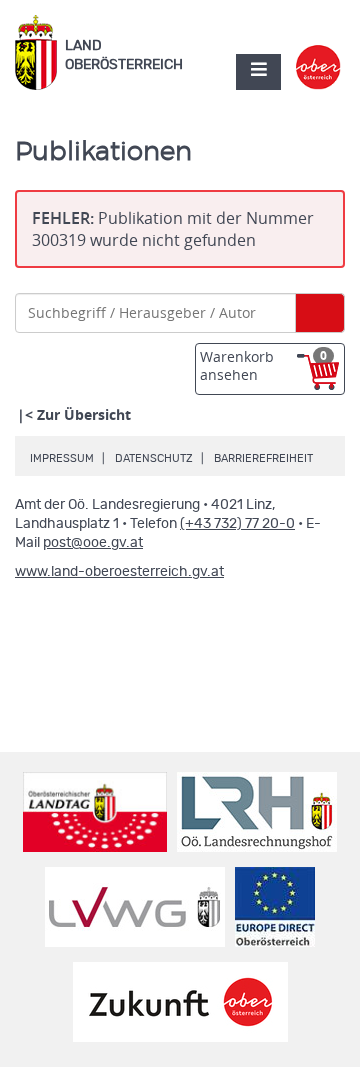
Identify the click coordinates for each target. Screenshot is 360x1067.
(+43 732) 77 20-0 (237, 524)
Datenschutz (154, 458)
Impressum (62, 458)
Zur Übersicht (84, 414)
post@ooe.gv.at (93, 543)
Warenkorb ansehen (263, 365)
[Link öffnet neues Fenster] (318, 54)
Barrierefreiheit (263, 458)
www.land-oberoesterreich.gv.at (119, 572)
